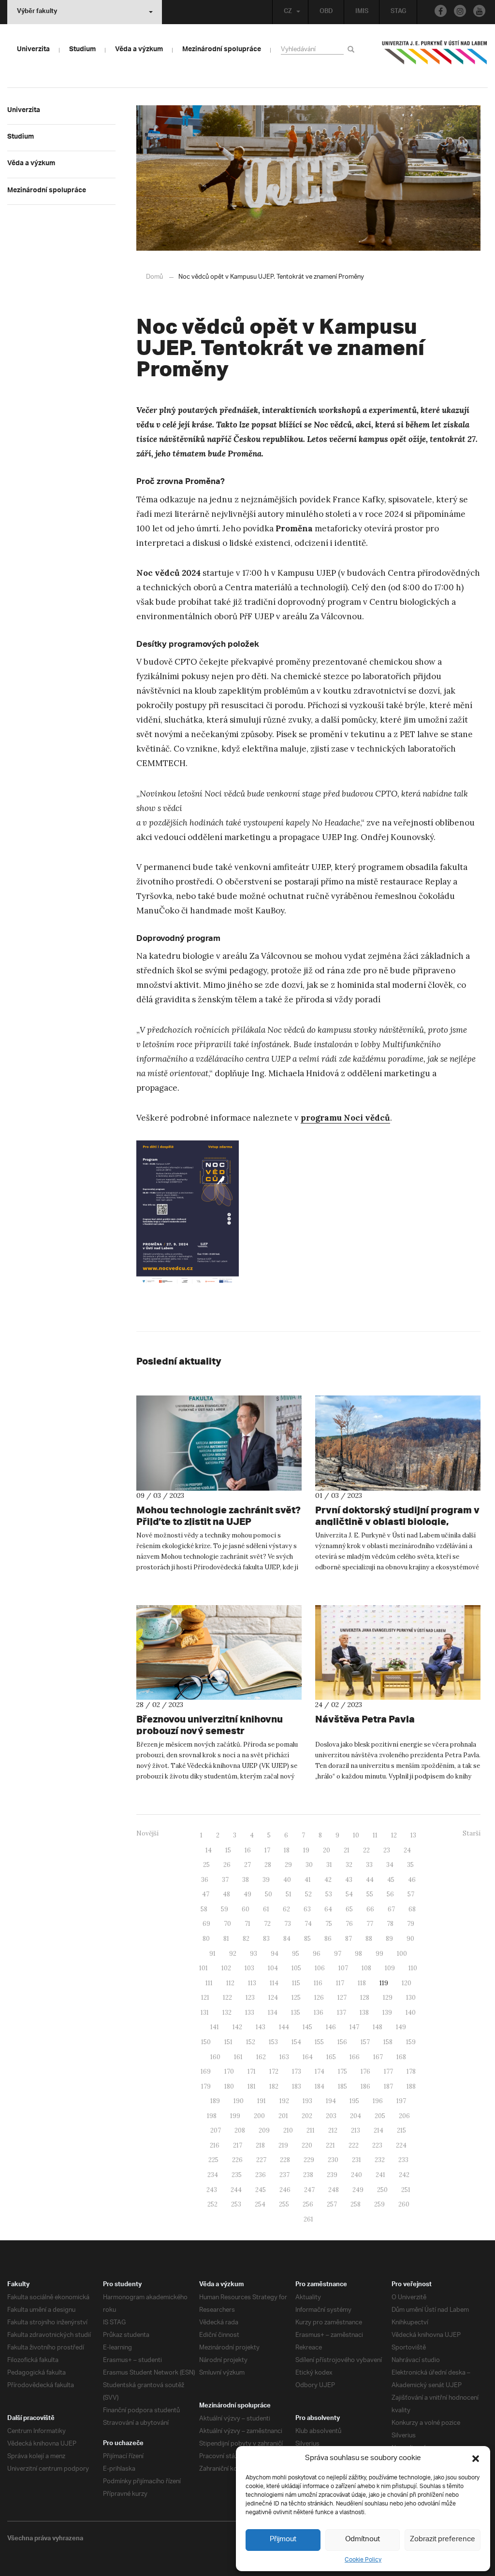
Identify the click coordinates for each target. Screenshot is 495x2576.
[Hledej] (353, 49)
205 (380, 2116)
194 (331, 2101)
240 (357, 2175)
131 (205, 2013)
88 (369, 1939)
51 (289, 1894)
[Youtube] (479, 11)
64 (328, 1909)
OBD (326, 12)
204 (356, 2116)
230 (333, 2160)
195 (354, 2101)
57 (411, 1894)
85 (307, 1939)
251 (406, 2190)
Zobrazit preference (443, 2540)
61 (266, 1909)
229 (309, 2160)
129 (388, 1998)
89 (389, 1939)
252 (212, 2204)
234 (213, 2175)
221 (330, 2145)
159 (411, 2042)
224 (401, 2145)
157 (365, 2042)
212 (333, 2130)
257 (332, 2204)
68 (412, 1909)
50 (269, 1894)
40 (287, 1880)
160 (215, 2057)
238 (308, 2175)
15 (228, 1850)
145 (307, 2027)
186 (365, 2086)
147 (354, 2027)
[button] (476, 2459)
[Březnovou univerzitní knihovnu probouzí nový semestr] (219, 1653)
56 (390, 1894)
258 (356, 2204)
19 (306, 1850)
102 (226, 1968)
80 (206, 1939)
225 (213, 2160)
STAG (398, 12)
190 (239, 2101)
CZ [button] (288, 12)
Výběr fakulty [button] (37, 12)
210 (288, 2130)
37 (225, 1880)
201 (283, 2116)
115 (296, 1983)
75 (329, 1924)
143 (261, 2027)
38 (246, 1880)
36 (205, 1880)
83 (266, 1939)
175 (342, 2071)
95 (296, 1954)
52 (308, 1894)
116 (318, 1983)
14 (209, 1850)
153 (273, 2042)
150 (206, 2042)
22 (366, 1850)
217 (238, 2145)
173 (297, 2071)
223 (377, 2145)
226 (237, 2160)
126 (319, 1998)
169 (206, 2071)
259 (379, 2204)
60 (246, 1909)
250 (382, 2190)
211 (311, 2130)
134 (273, 2013)
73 (288, 1924)
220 (307, 2145)
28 (268, 1865)
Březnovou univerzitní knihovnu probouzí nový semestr (210, 1725)
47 (206, 1894)
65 (349, 1909)
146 (331, 2027)
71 (247, 1924)
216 (215, 2145)
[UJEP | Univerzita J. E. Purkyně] (435, 57)
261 (308, 2219)
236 (261, 2175)
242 (404, 2175)
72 (267, 1924)
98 (358, 1954)
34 (390, 1865)
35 (410, 1865)
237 (284, 2175)
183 (297, 2086)
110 (413, 1968)
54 (349, 1894)
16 (248, 1850)
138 (364, 2013)
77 (370, 1924)
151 (228, 2042)
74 (308, 1924)
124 (273, 1998)
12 (394, 1835)
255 (284, 2204)
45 (391, 1880)
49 (247, 1894)
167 (378, 2057)
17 (267, 1850)
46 (412, 1880)
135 (296, 2013)
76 (349, 1924)
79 (411, 1924)
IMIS (362, 12)
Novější (147, 1833)
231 (357, 2160)
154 (296, 2042)
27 (247, 1865)
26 (227, 1865)
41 (308, 1880)
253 (236, 2204)
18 (287, 1850)
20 (327, 1850)
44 (370, 1880)
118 (362, 1983)
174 (320, 2071)
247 (309, 2190)
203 (331, 2116)
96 (317, 1954)
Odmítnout (363, 2540)
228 (285, 2160)
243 (212, 2190)
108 (366, 1968)
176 (365, 2071)
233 (403, 2160)
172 (274, 2071)
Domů (154, 277)
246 (285, 2190)
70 (227, 1924)
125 (296, 1998)
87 (349, 1939)
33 (369, 1865)
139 (387, 2013)
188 (411, 2086)
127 (342, 1998)
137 (342, 2013)
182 (274, 2086)
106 (320, 1968)
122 (227, 1998)
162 (261, 2057)
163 (284, 2057)
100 (402, 1954)
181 (252, 2086)
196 (378, 2101)
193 (307, 2101)
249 (358, 2190)
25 (206, 1865)
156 (342, 2042)
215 (401, 2130)
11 (375, 1835)
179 (206, 2086)
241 (380, 2175)
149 (401, 2027)
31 (329, 1865)
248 (334, 2190)
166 (355, 2057)
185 (342, 2086)
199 (235, 2116)
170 (229, 2071)
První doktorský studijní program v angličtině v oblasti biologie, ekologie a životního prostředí (397, 1521)
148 (378, 2027)
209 (264, 2130)
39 (266, 1880)
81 (226, 1939)
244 (236, 2190)
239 (332, 2175)
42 (328, 1880)
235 (237, 2175)
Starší (472, 1833)
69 (206, 1924)
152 (251, 2042)
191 (262, 2101)
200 (259, 2116)
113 (252, 1983)
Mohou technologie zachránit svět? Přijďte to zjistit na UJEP (218, 1516)
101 (204, 1968)
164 (308, 2057)
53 (329, 1894)
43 (349, 1880)
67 (391, 1909)
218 (260, 2145)
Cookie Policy (363, 2560)
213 (356, 2130)
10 (356, 1835)
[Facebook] (441, 11)
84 (287, 1939)
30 (309, 1865)
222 (354, 2145)
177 (388, 2071)
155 (319, 2042)
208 (240, 2130)
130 (411, 1998)
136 (319, 2013)
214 (379, 2130)
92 (233, 1954)
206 (404, 2116)
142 (237, 2027)
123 (250, 1998)
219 (283, 2145)
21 (347, 1850)
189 (215, 2101)
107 (343, 1968)
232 (380, 2160)
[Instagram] (460, 11)
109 (390, 1968)
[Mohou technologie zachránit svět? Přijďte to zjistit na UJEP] (219, 1443)
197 (401, 2101)
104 (273, 1968)
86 (328, 1939)
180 (229, 2086)
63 (307, 1909)
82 (246, 1939)
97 (338, 1954)
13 (413, 1835)
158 (388, 2042)
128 (365, 1998)
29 (288, 1865)
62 (286, 1909)
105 (296, 1968)
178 (411, 2071)
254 (260, 2204)
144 (284, 2027)
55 (370, 1894)
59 (225, 1909)
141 (215, 2027)
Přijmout (283, 2540)
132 (227, 2013)
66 (370, 1909)
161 (238, 2057)
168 (401, 2057)
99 (379, 1954)
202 (307, 2116)
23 (387, 1850)
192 (284, 2101)
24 (407, 1850)
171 (252, 2071)
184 (320, 2086)
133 (250, 2013)
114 (274, 1983)
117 (340, 1983)
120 (407, 1983)
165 (331, 2057)
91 (212, 1954)
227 (261, 2160)
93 (254, 1954)
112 (230, 1983)
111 (209, 1983)
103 (249, 1968)
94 (275, 1954)
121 (205, 1998)
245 (261, 2190)
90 (410, 1939)
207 (216, 2130)
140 (411, 2013)
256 (308, 2204)
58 (204, 1909)
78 (390, 1924)
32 (349, 1865)
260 (404, 2204)
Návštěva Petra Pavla (365, 1719)
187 (388, 2086)
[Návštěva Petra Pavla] (398, 1653)
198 (212, 2116)
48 (226, 1894)
